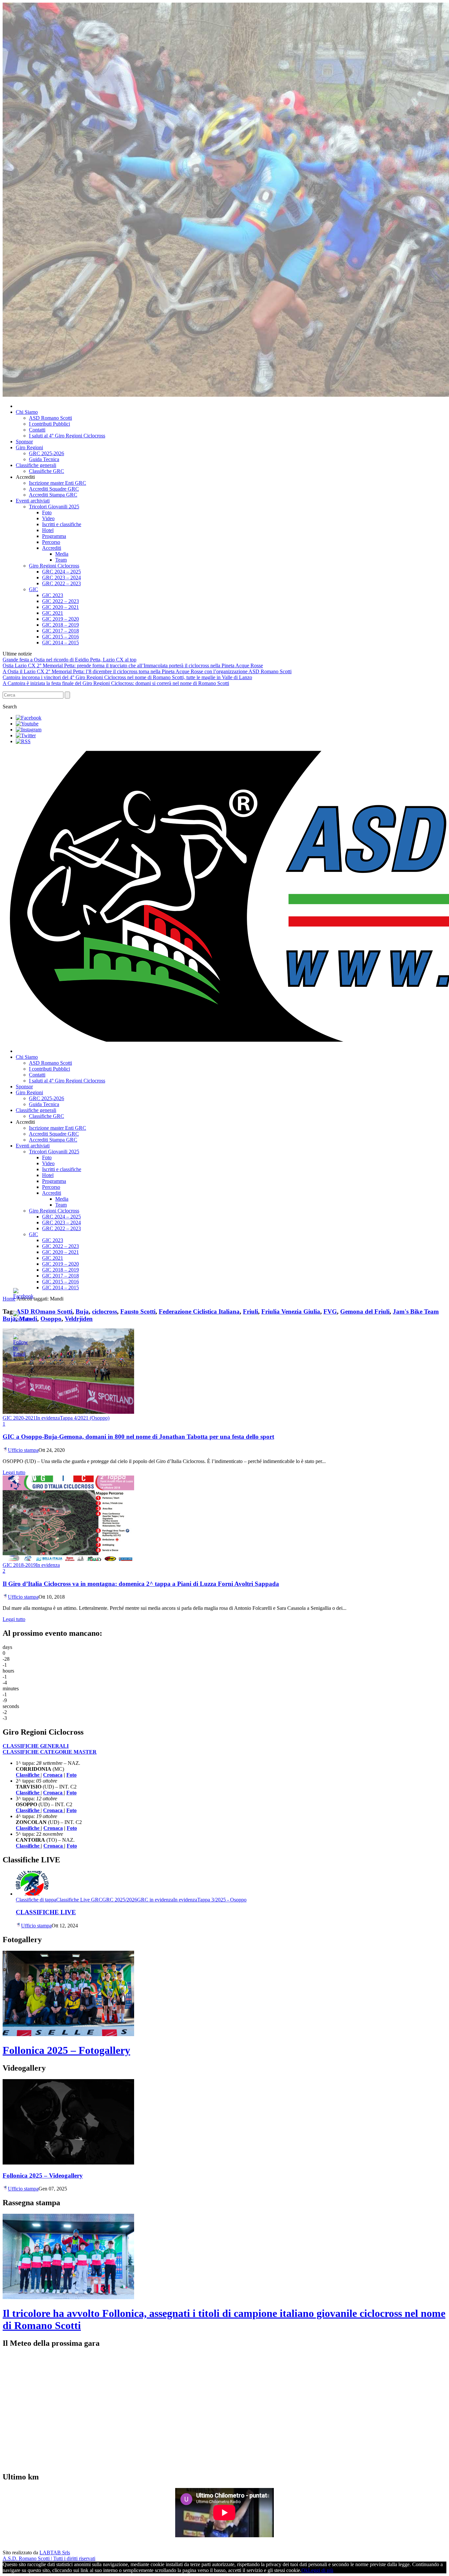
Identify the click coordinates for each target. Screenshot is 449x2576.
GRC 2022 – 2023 (61, 583)
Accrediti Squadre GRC (54, 489)
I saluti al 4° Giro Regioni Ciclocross (67, 436)
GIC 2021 (53, 613)
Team (61, 560)
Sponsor (24, 442)
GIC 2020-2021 (19, 1418)
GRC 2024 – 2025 (61, 572)
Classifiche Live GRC (79, 1900)
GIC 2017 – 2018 (60, 631)
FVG (330, 1311)
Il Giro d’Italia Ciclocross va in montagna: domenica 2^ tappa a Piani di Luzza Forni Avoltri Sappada (141, 1584)
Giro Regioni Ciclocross (54, 566)
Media (62, 554)
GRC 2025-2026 (47, 453)
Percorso (51, 542)
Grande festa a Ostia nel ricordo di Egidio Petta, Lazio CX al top (70, 660)
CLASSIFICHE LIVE (46, 1912)
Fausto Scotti (138, 1311)
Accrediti (52, 548)
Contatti (37, 430)
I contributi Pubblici (49, 424)
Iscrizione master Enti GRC (58, 483)
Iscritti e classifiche (62, 524)
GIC (34, 589)
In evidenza (48, 1418)
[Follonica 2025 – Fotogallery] (68, 2034)
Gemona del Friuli (365, 1311)
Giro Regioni (29, 447)
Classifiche (28, 1828)
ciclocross (105, 1311)
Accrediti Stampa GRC (53, 495)
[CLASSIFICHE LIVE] (32, 1894)
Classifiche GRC (47, 471)
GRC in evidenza (155, 1900)
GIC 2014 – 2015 (60, 643)
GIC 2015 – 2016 (60, 637)
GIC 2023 (53, 595)
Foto (47, 512)
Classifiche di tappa (36, 1900)
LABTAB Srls (55, 2553)
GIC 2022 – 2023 (60, 601)
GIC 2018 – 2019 (60, 625)
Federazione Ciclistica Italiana (199, 1311)
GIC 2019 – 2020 (60, 619)
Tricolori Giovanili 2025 (54, 507)
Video (48, 518)
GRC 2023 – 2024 (61, 577)
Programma (54, 536)
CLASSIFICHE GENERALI (36, 1746)
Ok (305, 2570)
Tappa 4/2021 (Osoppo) (85, 1418)
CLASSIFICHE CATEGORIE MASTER (50, 1752)
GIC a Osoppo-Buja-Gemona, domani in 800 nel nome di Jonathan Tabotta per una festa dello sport (138, 1437)
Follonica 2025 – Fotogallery (66, 2050)
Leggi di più (321, 2570)
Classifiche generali (36, 465)
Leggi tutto (14, 1472)
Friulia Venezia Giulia (291, 1311)
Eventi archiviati (33, 501)
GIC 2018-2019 (19, 1565)
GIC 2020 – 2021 (60, 607)
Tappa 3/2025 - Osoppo (222, 1900)
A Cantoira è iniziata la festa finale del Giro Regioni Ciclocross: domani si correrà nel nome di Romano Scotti (116, 683)
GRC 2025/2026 (120, 1900)
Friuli (250, 1311)
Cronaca (53, 1775)
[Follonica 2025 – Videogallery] (68, 2163)
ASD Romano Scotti (50, 418)
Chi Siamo (27, 412)
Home (9, 1299)
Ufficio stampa (23, 1450)
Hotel (48, 530)
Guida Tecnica (44, 459)
